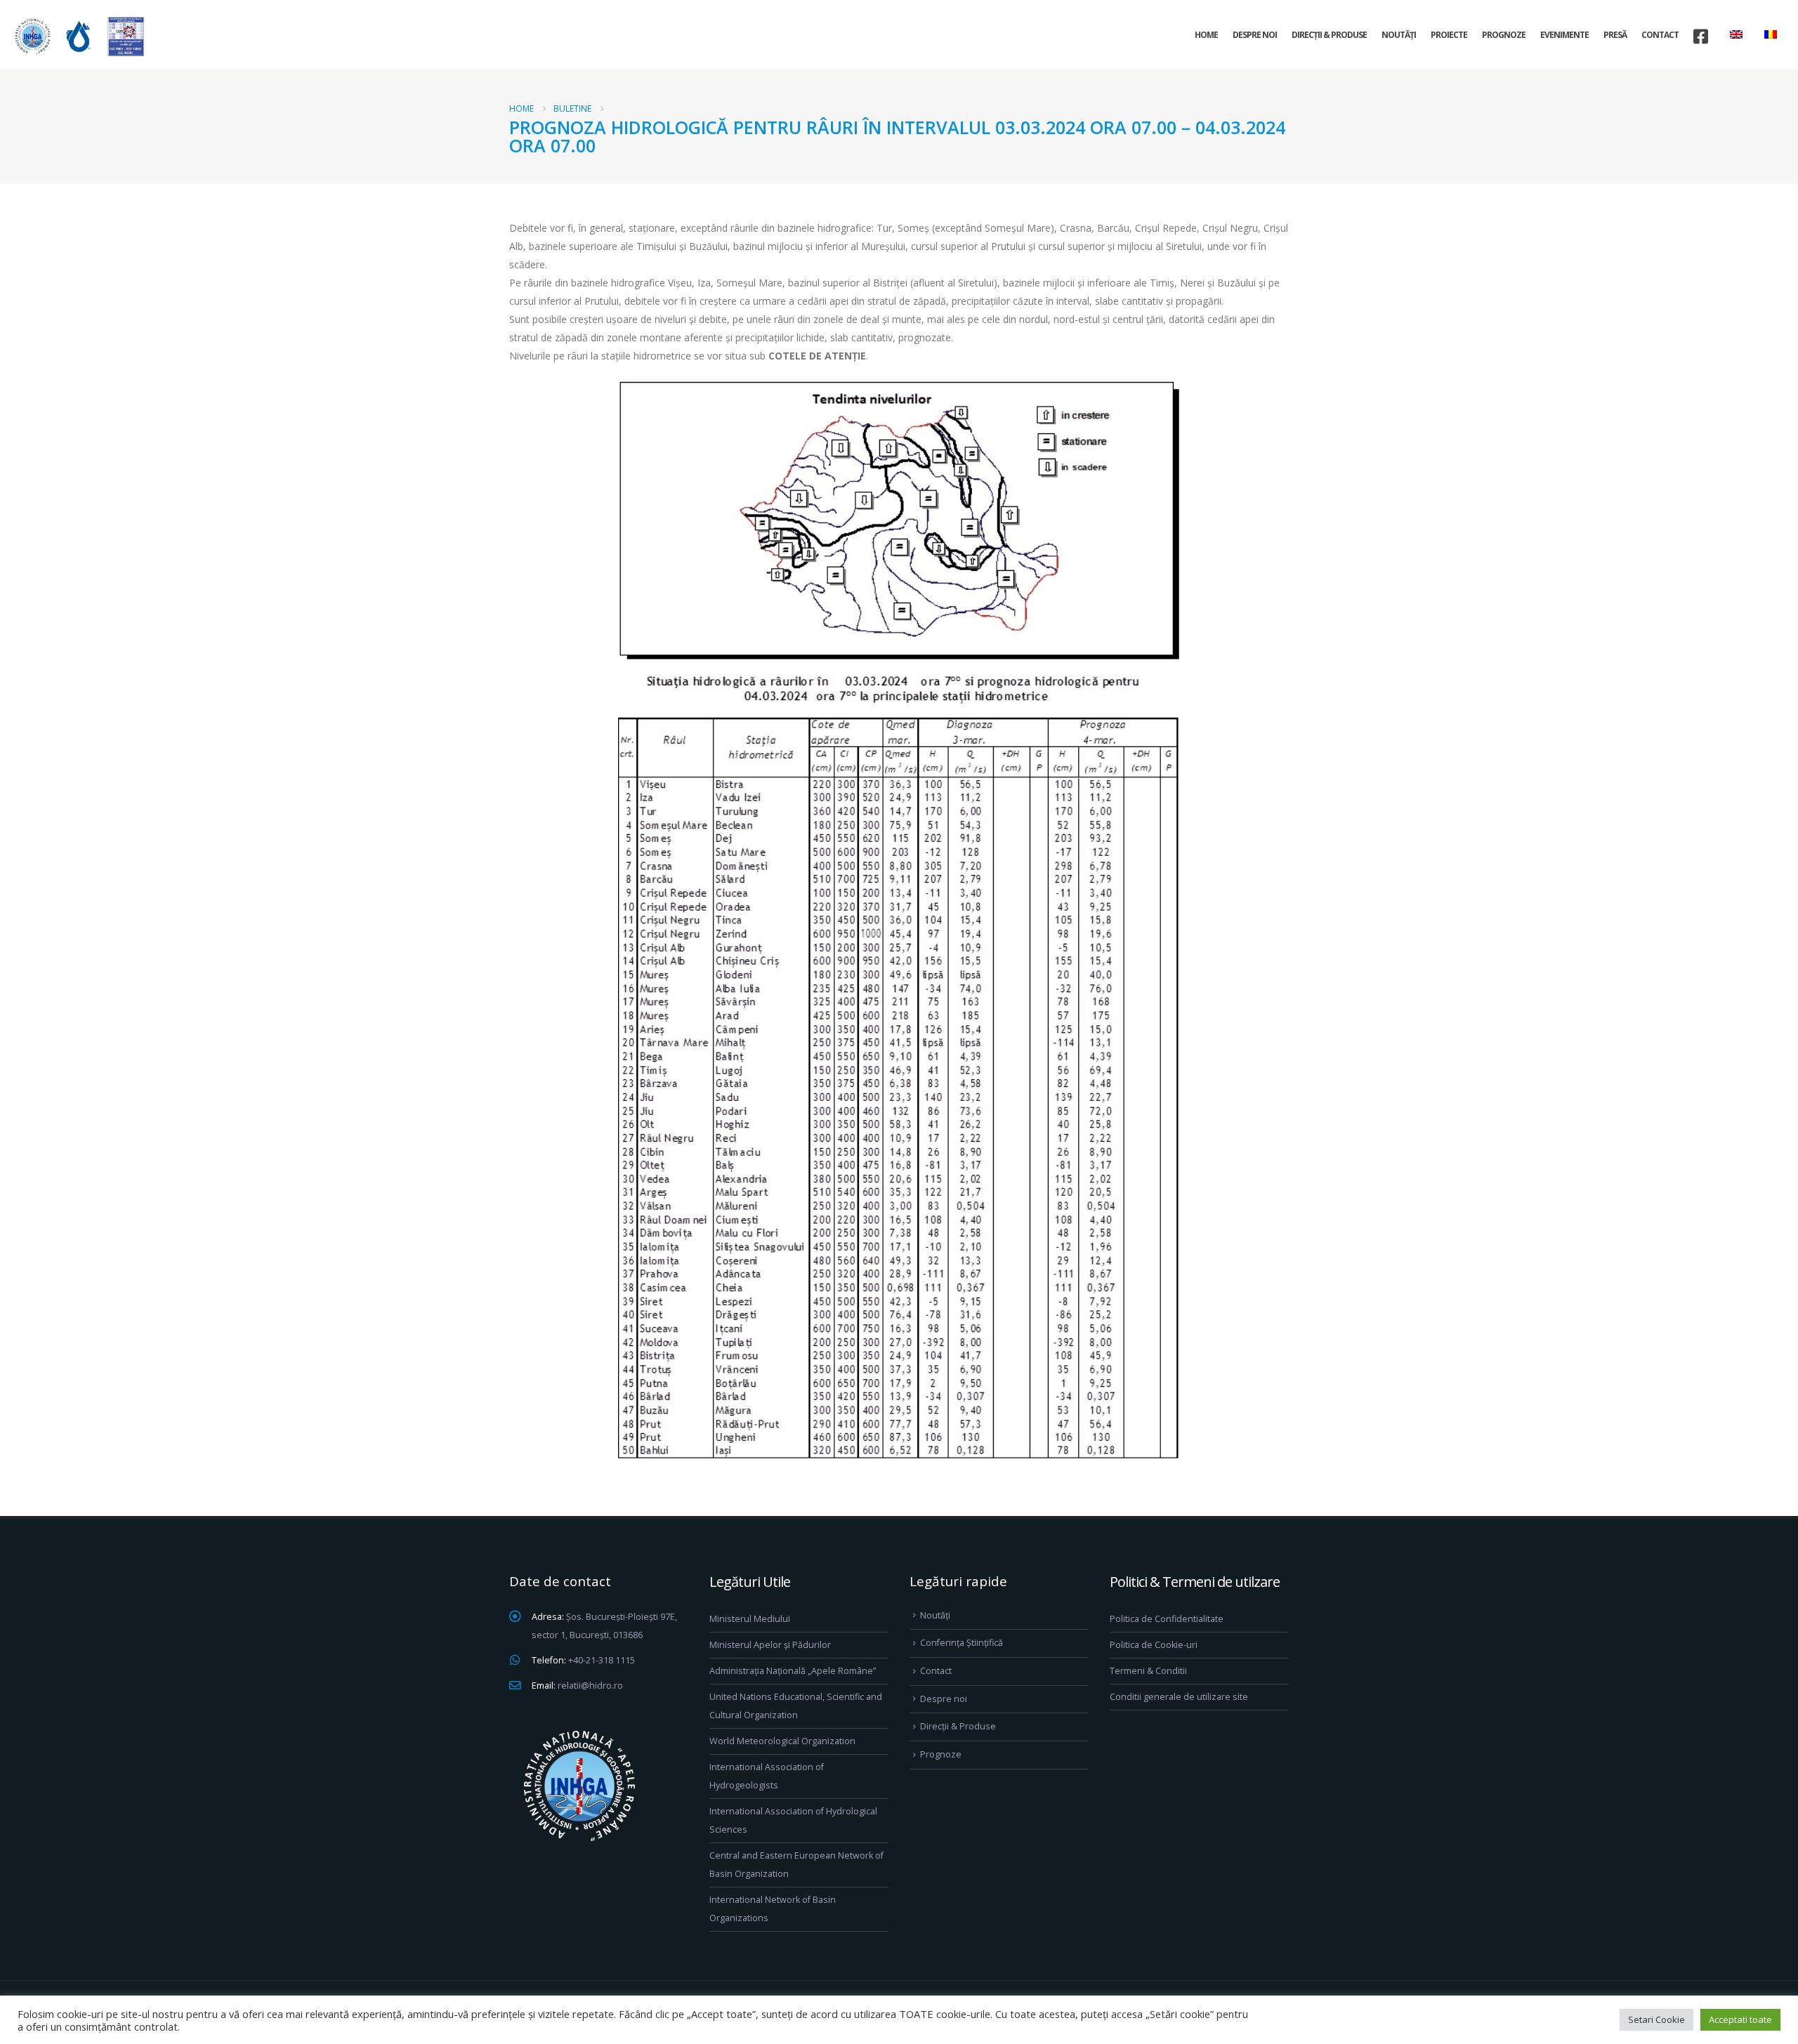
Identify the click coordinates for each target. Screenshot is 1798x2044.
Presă (1615, 35)
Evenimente (1564, 35)
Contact (1660, 35)
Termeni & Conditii (1148, 1671)
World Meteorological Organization (782, 1741)
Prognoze (1504, 35)
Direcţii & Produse (1329, 35)
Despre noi (1255, 35)
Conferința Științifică (962, 1643)
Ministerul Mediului (750, 1619)
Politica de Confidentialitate (1167, 1619)
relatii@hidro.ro (590, 1686)
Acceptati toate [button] (1740, 2019)
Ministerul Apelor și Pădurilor (770, 1645)
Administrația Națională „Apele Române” (793, 1671)
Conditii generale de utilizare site (1179, 1697)
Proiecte (1449, 35)
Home (1206, 35)
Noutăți (1399, 35)
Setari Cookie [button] (1656, 2019)
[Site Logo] (77, 36)
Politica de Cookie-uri (1154, 1645)
